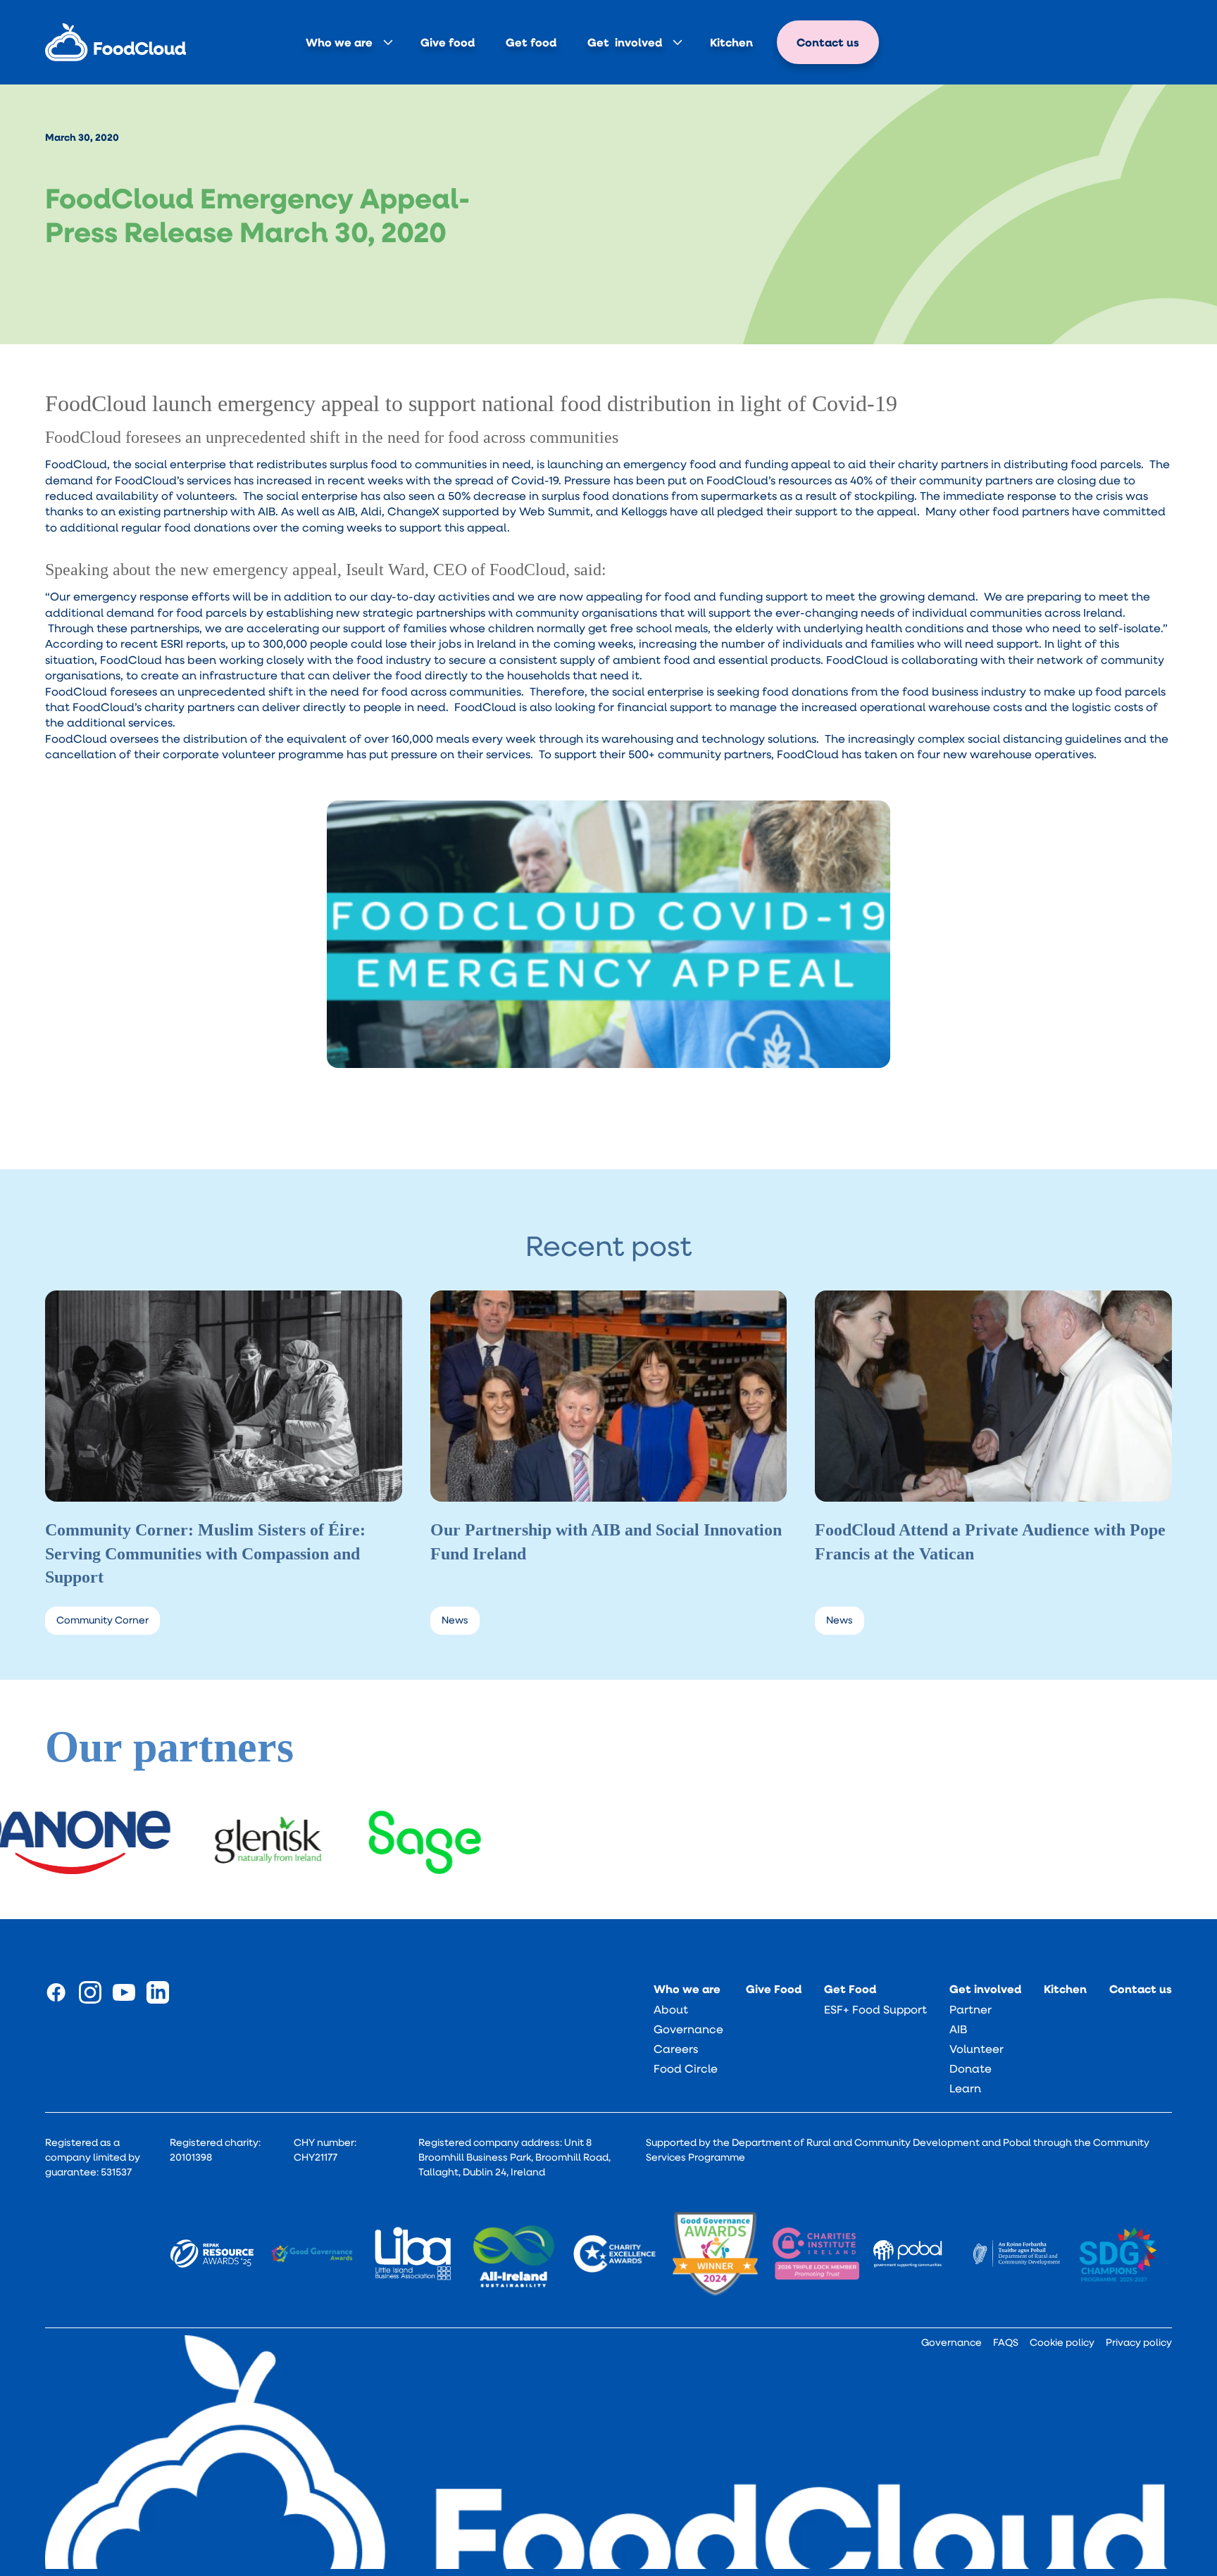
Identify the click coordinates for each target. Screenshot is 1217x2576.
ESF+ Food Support (875, 2009)
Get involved (625, 42)
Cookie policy (1062, 2342)
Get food (531, 42)
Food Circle (686, 2068)
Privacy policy (1139, 2342)
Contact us (828, 42)
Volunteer (976, 2049)
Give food (448, 42)
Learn (965, 2088)
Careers (676, 2049)
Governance (688, 2029)
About (671, 2009)
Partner (971, 2009)
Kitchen (731, 42)
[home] (116, 43)
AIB (958, 2029)
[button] (348, 42)
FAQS (1006, 2342)
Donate (971, 2068)
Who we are (339, 42)
